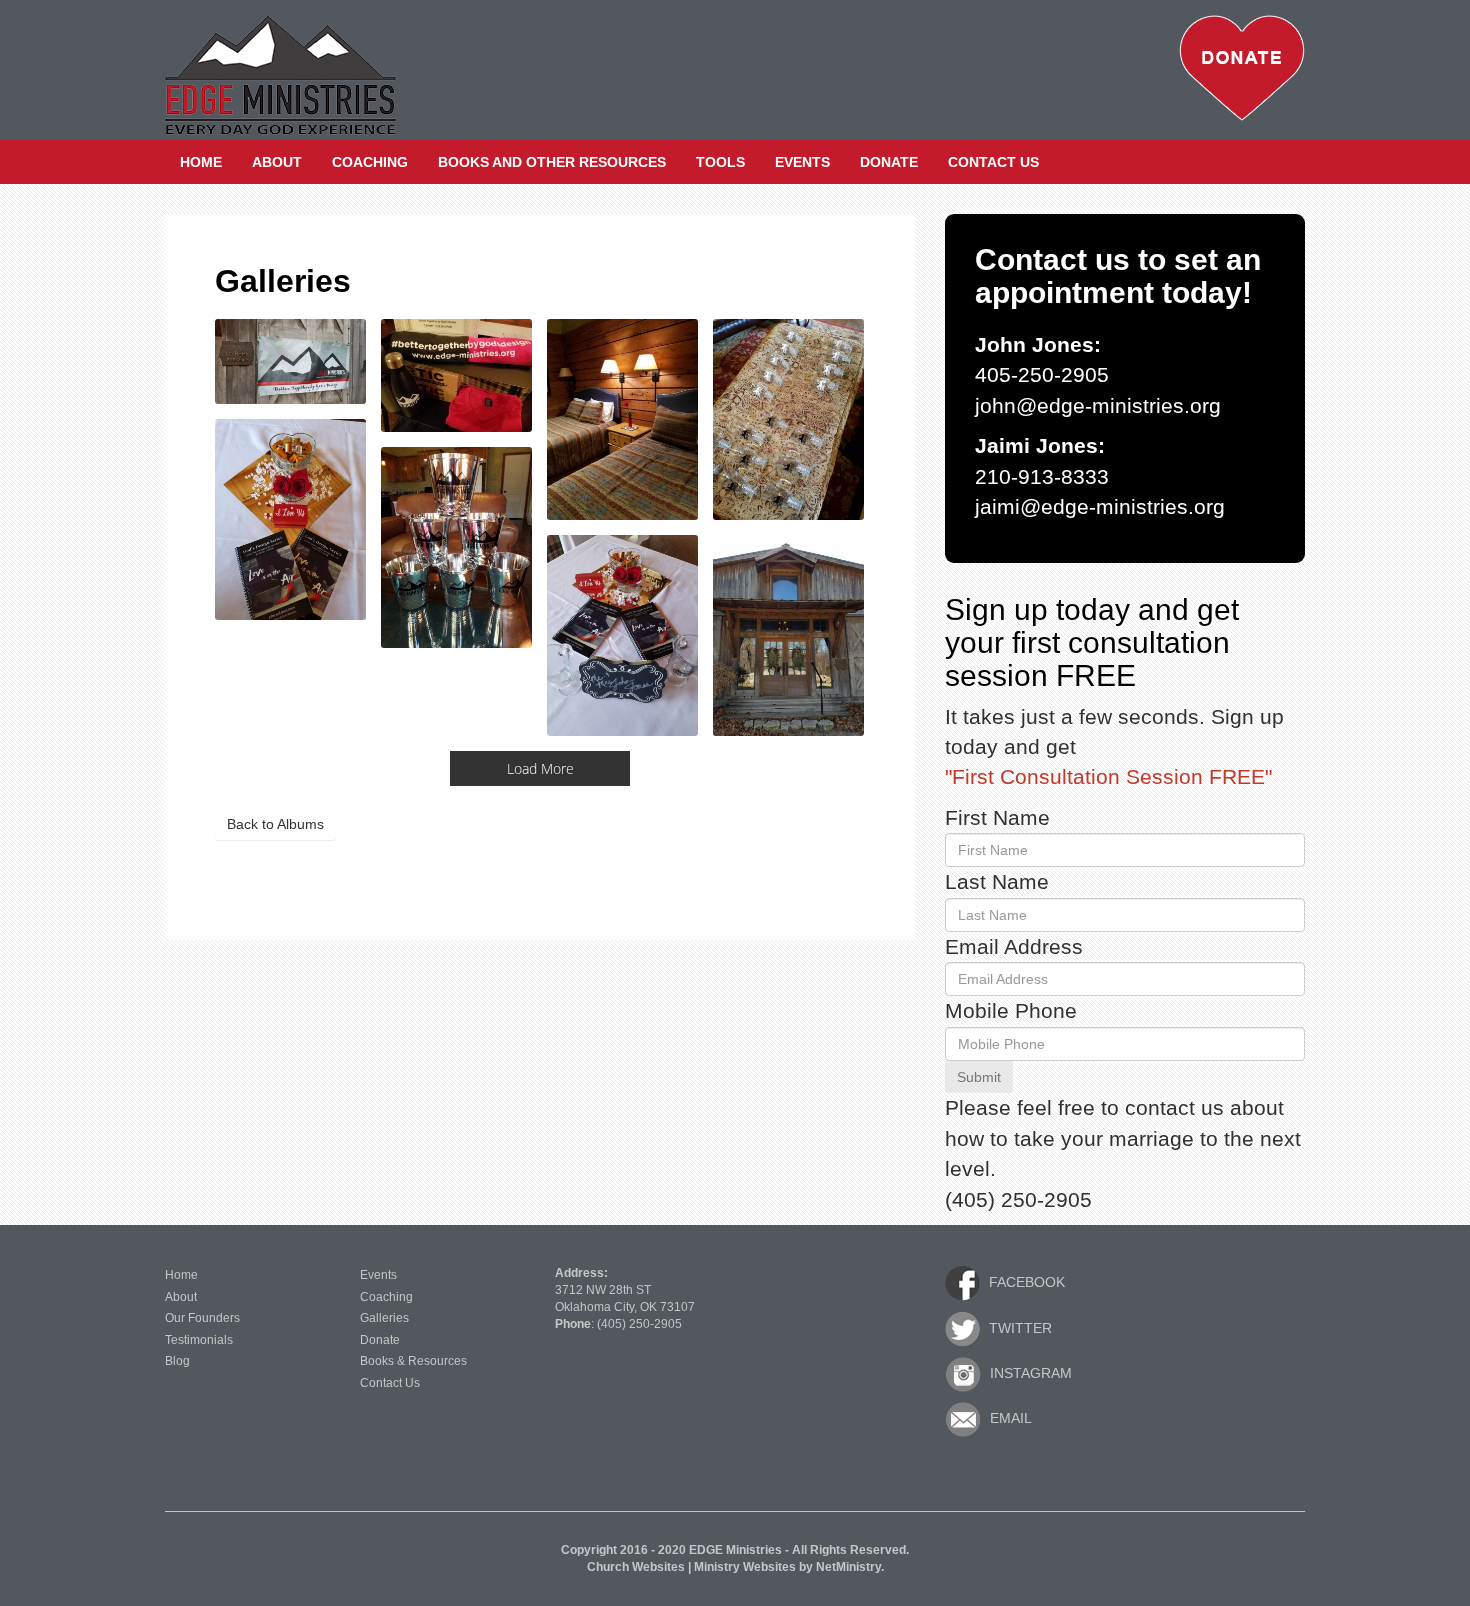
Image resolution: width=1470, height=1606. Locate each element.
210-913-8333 (1042, 477)
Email (1009, 1418)
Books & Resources (413, 1361)
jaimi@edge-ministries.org (1100, 507)
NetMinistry (848, 1567)
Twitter (1018, 1328)
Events (802, 162)
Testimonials (199, 1340)
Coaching (370, 162)
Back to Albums (275, 824)
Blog (177, 1361)
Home (201, 162)
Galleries (384, 1318)
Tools (720, 162)
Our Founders (202, 1318)
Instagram (1029, 1373)
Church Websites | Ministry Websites (693, 1567)
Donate (889, 162)
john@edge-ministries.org (1098, 406)
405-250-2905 (1042, 375)
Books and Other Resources (552, 162)
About (277, 162)
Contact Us (993, 162)
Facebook (1025, 1282)
